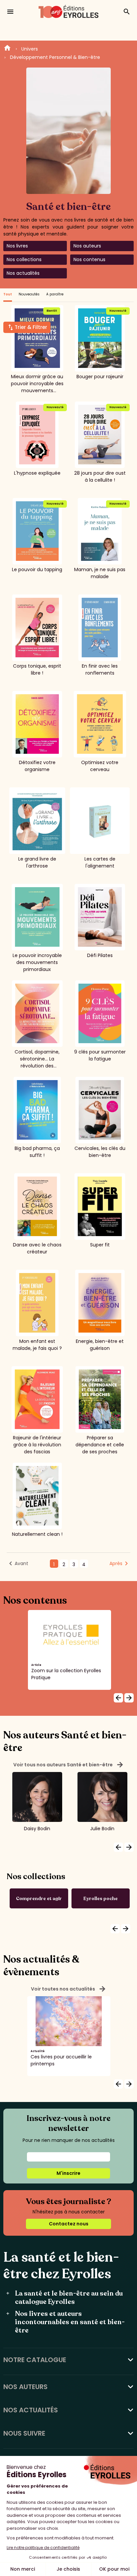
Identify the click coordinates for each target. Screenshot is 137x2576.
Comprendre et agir (39, 1899)
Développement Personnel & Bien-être (55, 57)
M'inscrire (68, 2173)
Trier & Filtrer (31, 327)
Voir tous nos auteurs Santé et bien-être (69, 1765)
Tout (8, 294)
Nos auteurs (87, 246)
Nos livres (17, 246)
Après (116, 1563)
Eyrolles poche (101, 1899)
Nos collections (24, 259)
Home (7, 49)
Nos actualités (23, 273)
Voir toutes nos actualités (69, 1989)
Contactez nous (69, 2224)
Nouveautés (29, 294)
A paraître (55, 294)
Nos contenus (89, 259)
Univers (30, 49)
